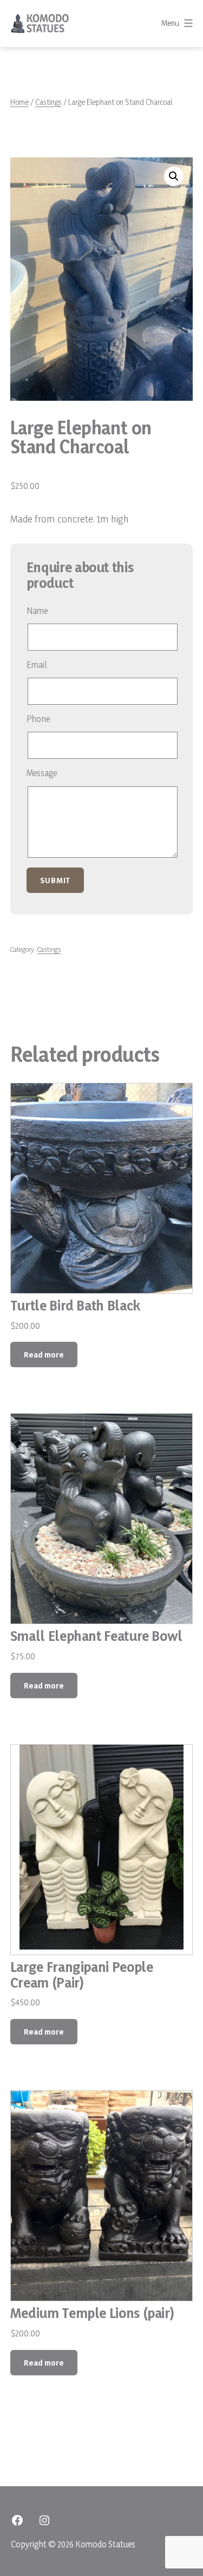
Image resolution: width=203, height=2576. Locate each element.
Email (37, 665)
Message (42, 773)
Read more (44, 1355)
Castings (48, 102)
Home (19, 102)
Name (37, 611)
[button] (174, 176)
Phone (38, 719)
